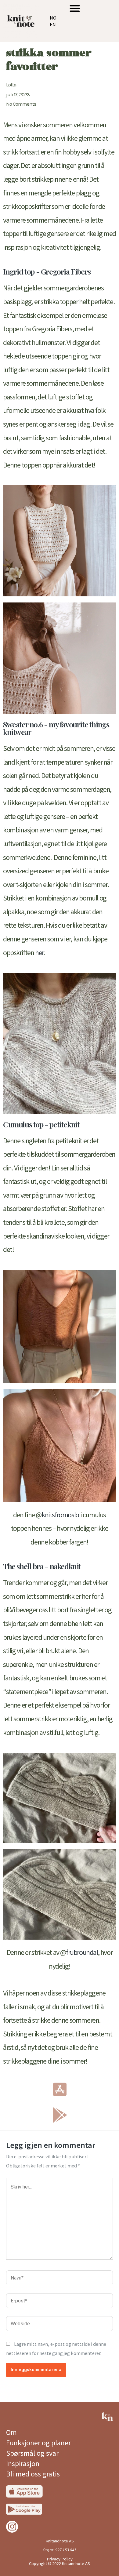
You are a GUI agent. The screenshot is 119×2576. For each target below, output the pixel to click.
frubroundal (82, 1952)
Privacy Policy (60, 2559)
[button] (75, 8)
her (39, 953)
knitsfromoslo (60, 1515)
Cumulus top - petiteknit (41, 1124)
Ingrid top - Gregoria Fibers (47, 271)
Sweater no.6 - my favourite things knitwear (56, 728)
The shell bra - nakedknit (42, 1566)
